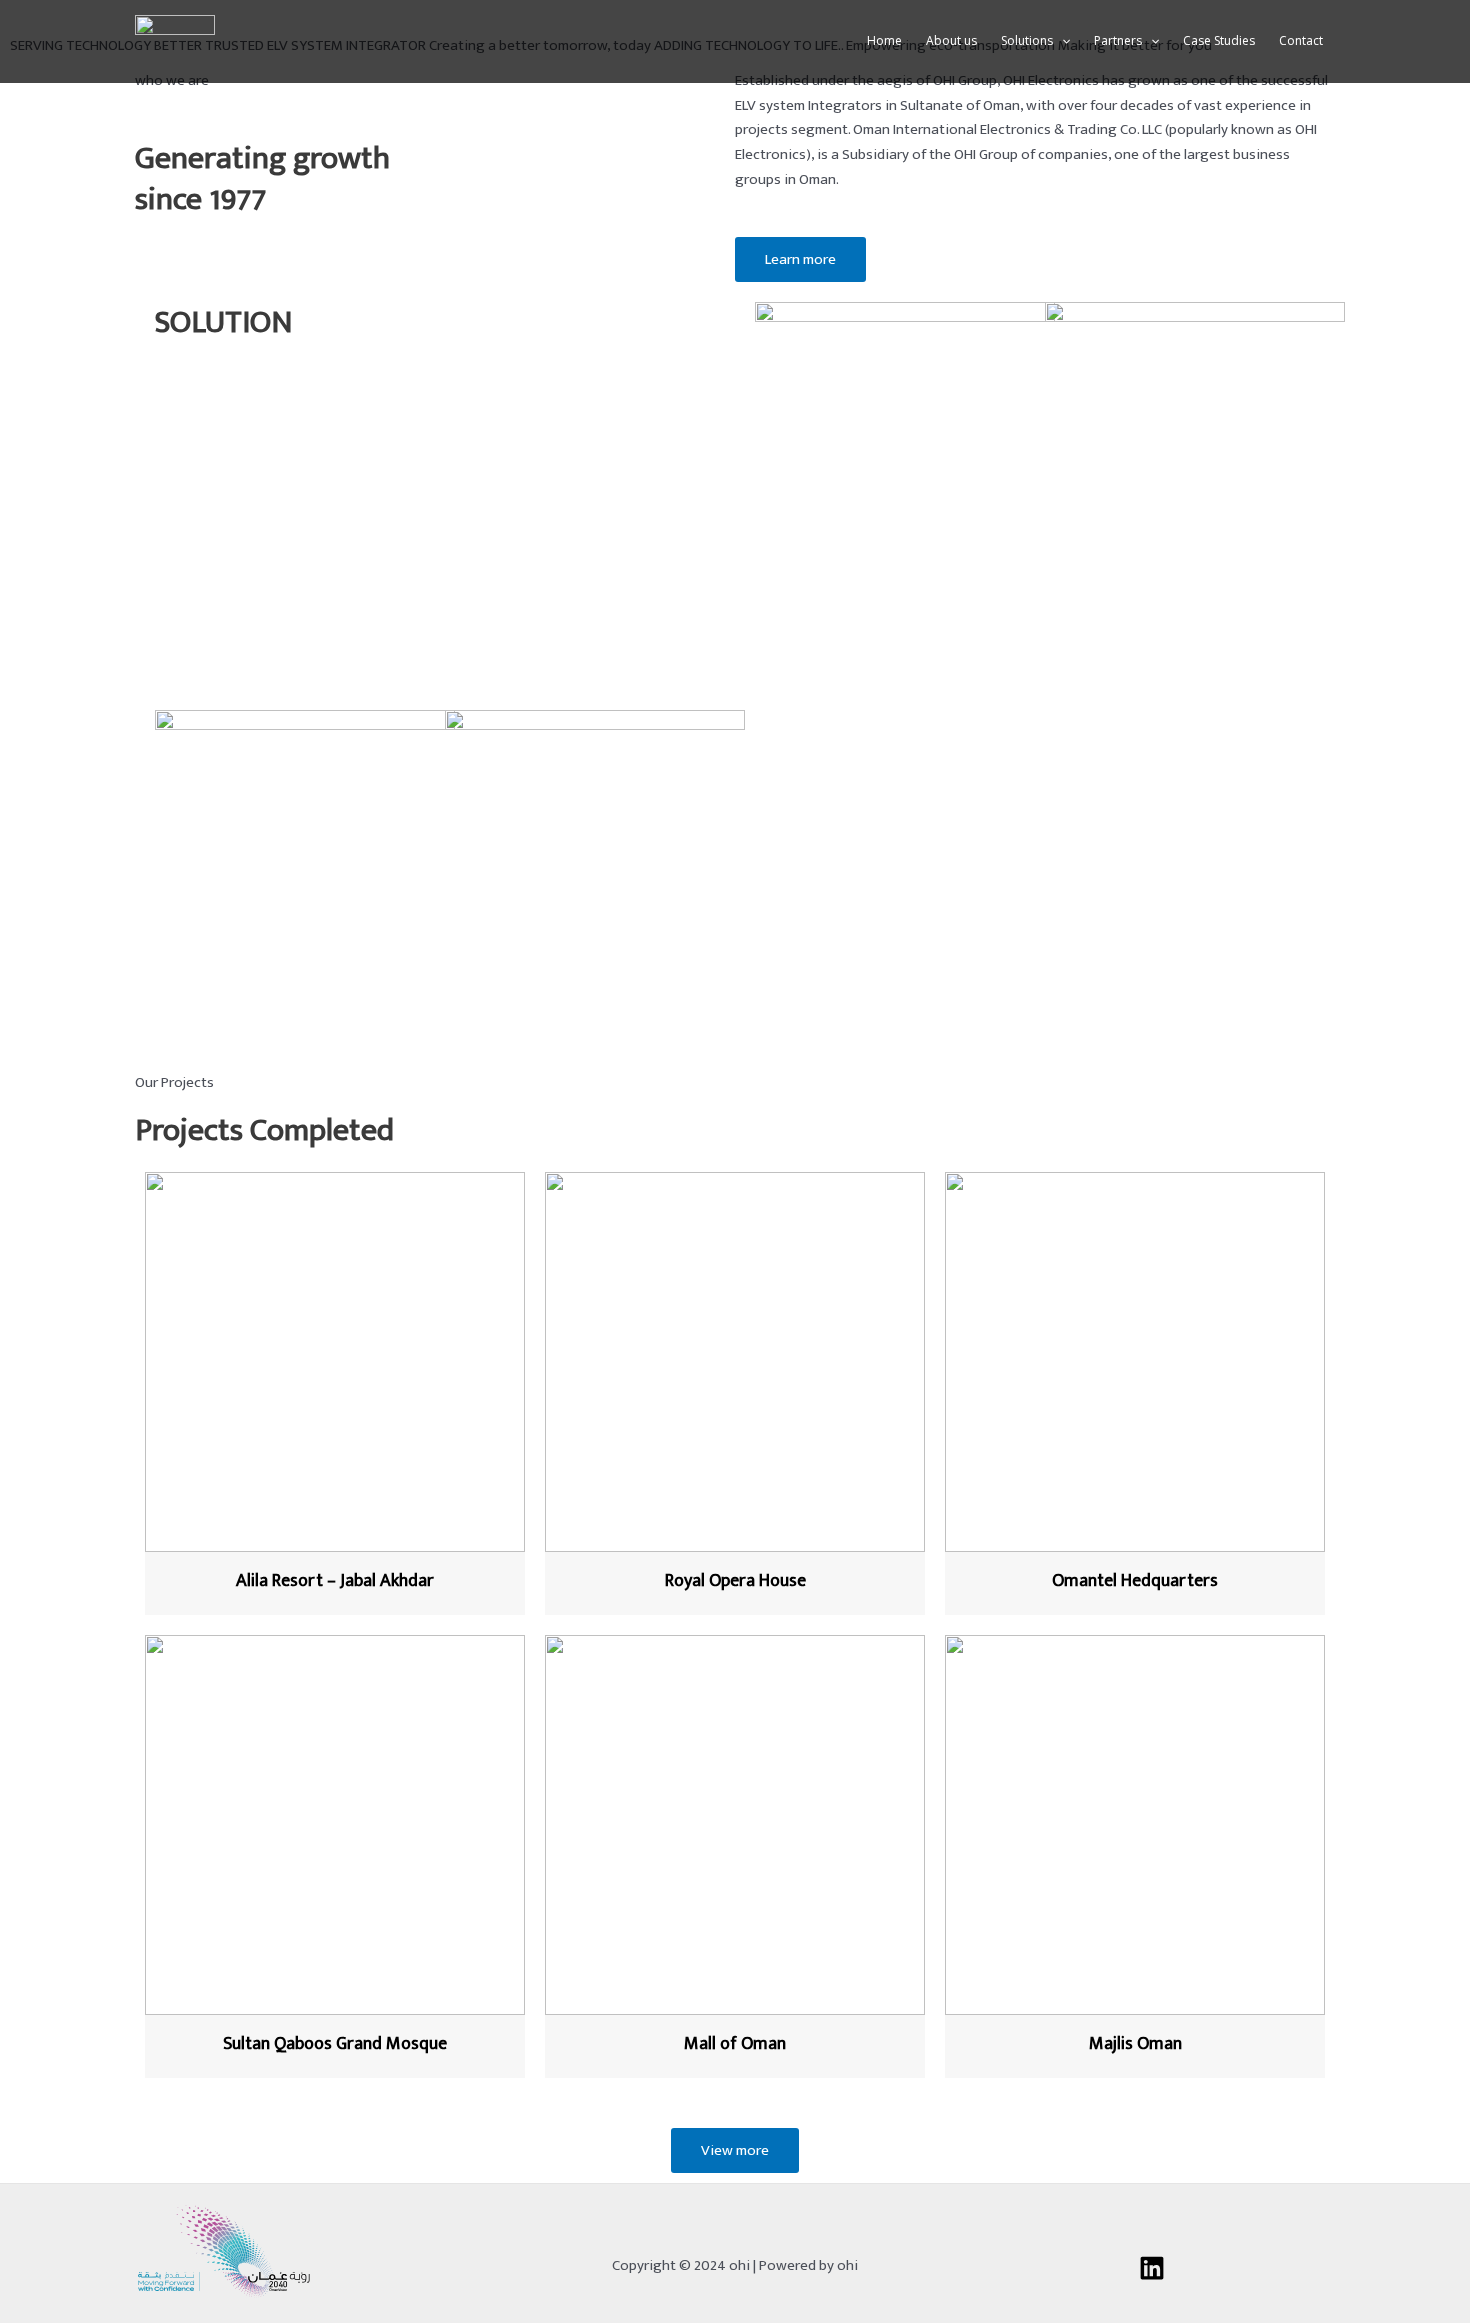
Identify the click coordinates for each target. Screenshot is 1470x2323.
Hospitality (190, 1041)
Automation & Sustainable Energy (553, 1041)
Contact (1301, 40)
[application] (1061, 41)
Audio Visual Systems (823, 633)
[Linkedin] (1152, 2268)
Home (884, 40)
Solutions (1027, 40)
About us (951, 40)
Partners (1118, 40)
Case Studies (1219, 40)
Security (1071, 633)
